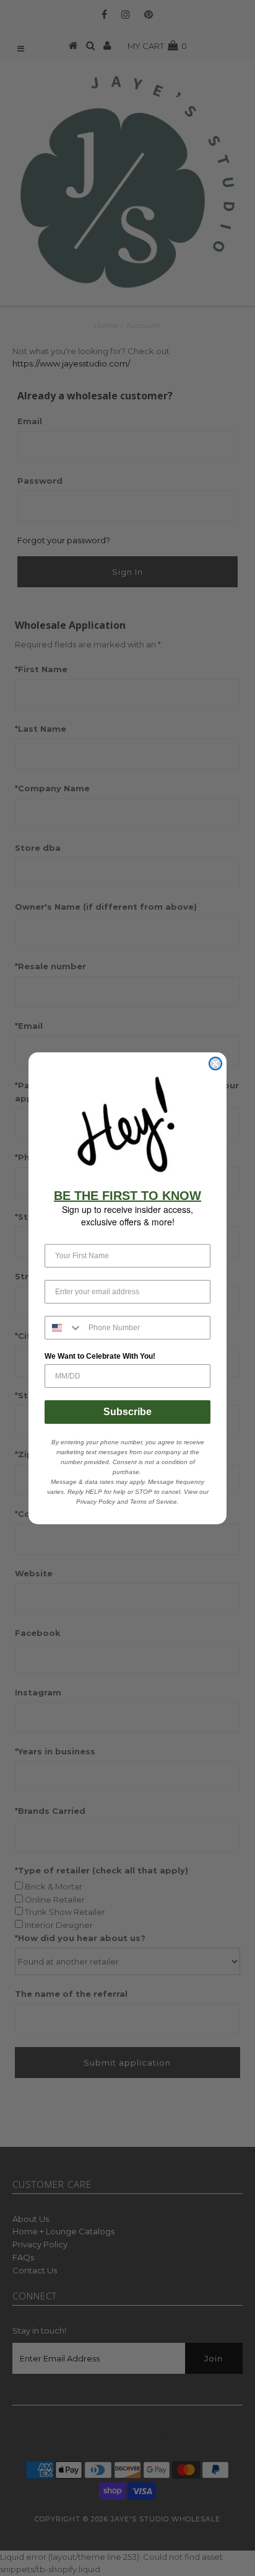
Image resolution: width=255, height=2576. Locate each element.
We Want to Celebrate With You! (100, 1356)
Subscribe (127, 1412)
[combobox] (64, 1328)
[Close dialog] (215, 1064)
